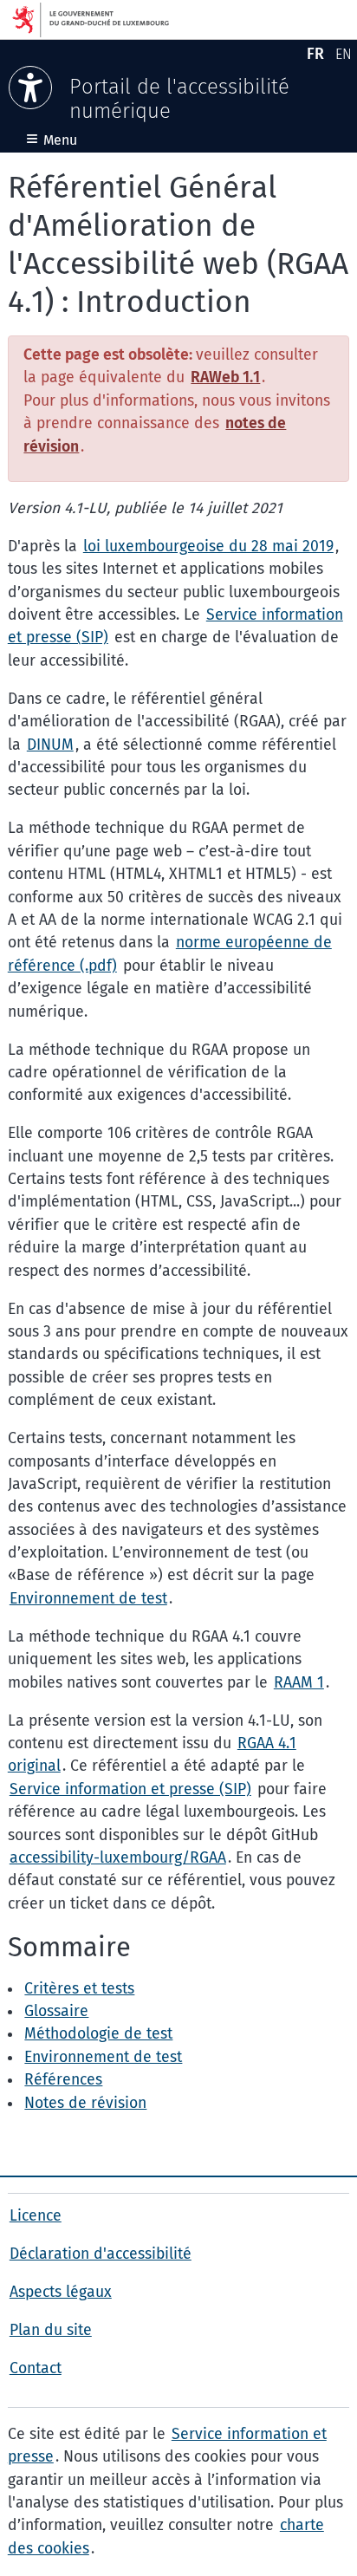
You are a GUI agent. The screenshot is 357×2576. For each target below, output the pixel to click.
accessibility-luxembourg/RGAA (118, 1858)
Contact (36, 2368)
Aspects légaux (61, 2292)
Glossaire (56, 2011)
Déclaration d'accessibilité (101, 2254)
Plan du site (51, 2330)
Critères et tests (79, 1989)
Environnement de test (88, 1599)
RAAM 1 (299, 1683)
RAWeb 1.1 (225, 377)
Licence (36, 2216)
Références (63, 2080)
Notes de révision (85, 2103)
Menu (52, 140)
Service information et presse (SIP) (130, 1789)
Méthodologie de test (98, 2034)
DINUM (50, 745)
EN (346, 57)
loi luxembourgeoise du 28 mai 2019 (208, 546)
